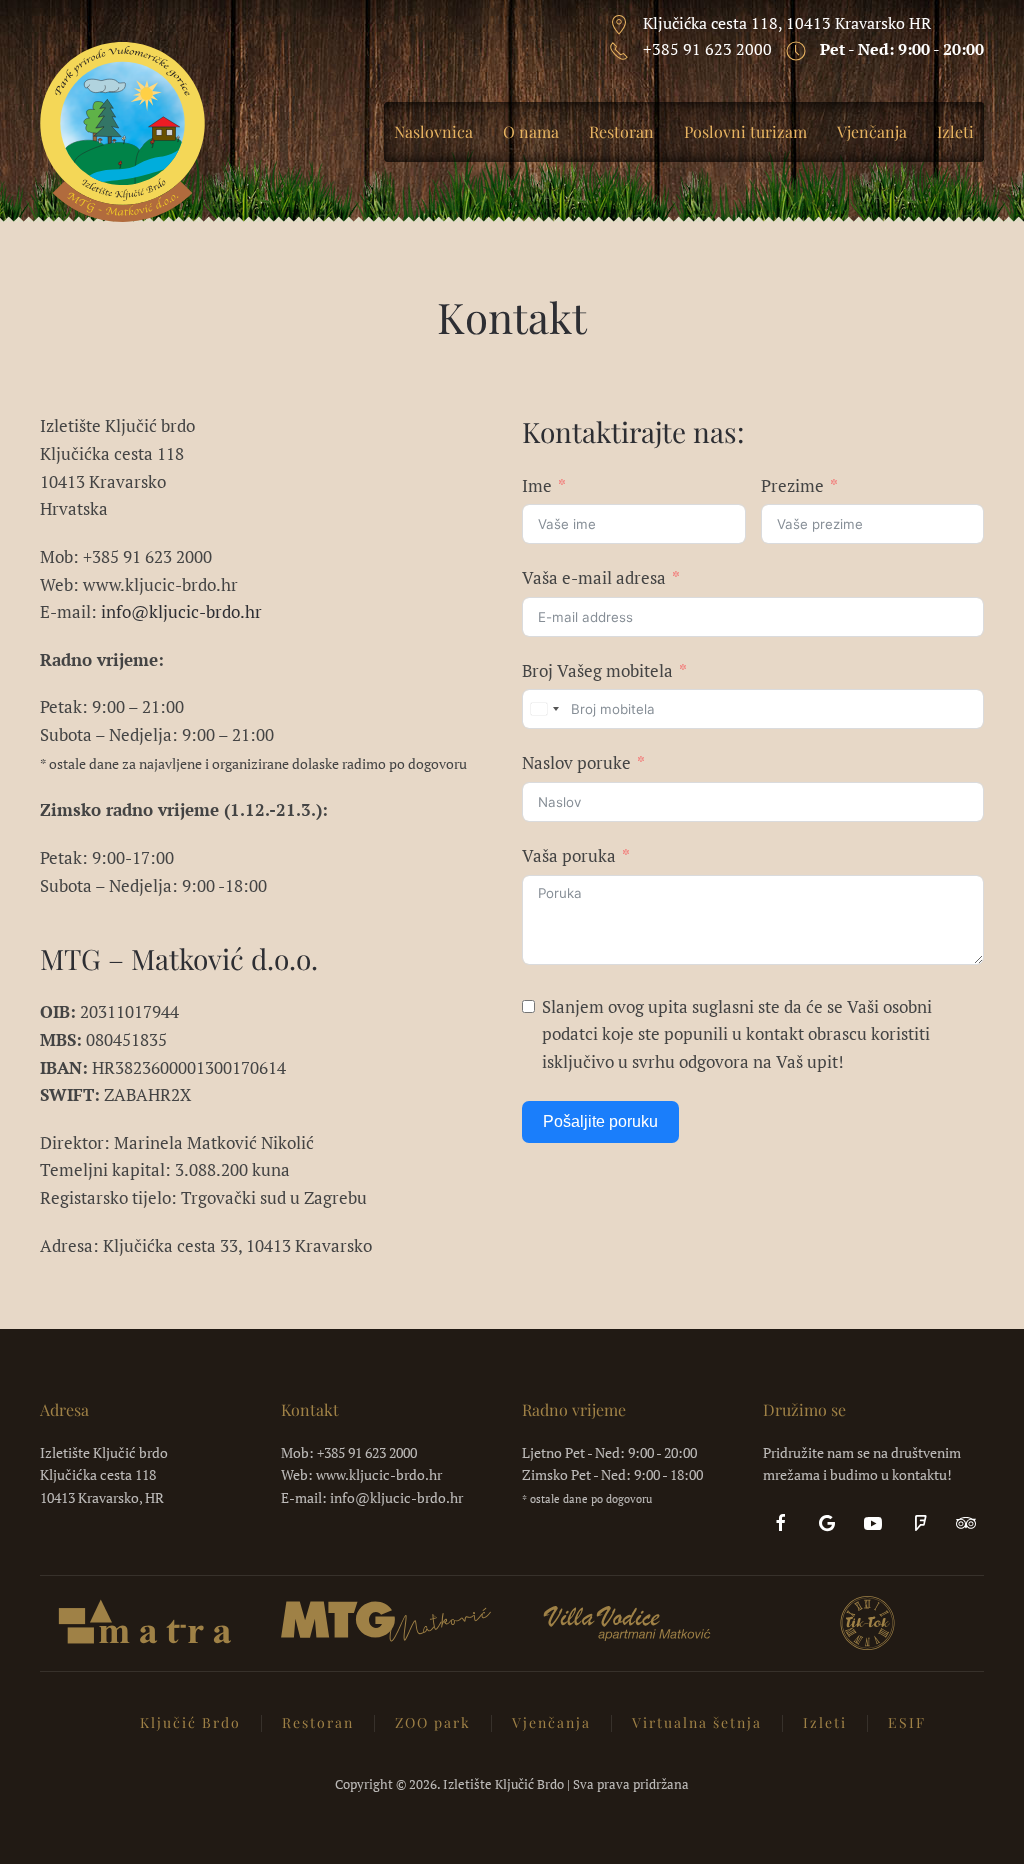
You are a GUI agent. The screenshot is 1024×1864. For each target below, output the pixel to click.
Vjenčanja (872, 131)
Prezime (792, 485)
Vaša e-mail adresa (594, 577)
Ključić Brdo (190, 1722)
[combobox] (544, 709)
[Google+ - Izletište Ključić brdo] (827, 1520)
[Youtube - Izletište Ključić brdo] (873, 1520)
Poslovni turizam (745, 131)
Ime (537, 485)
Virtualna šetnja (697, 1722)
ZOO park (433, 1722)
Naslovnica (433, 131)
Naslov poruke (576, 762)
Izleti (955, 131)
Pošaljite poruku (600, 1121)
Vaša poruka (569, 855)
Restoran (621, 131)
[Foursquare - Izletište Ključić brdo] (920, 1520)
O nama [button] (531, 131)
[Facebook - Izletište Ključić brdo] (781, 1520)
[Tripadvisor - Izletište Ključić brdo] (966, 1520)
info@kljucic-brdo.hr (181, 611)
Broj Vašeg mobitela (597, 670)
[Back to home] (122, 132)
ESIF (907, 1722)
